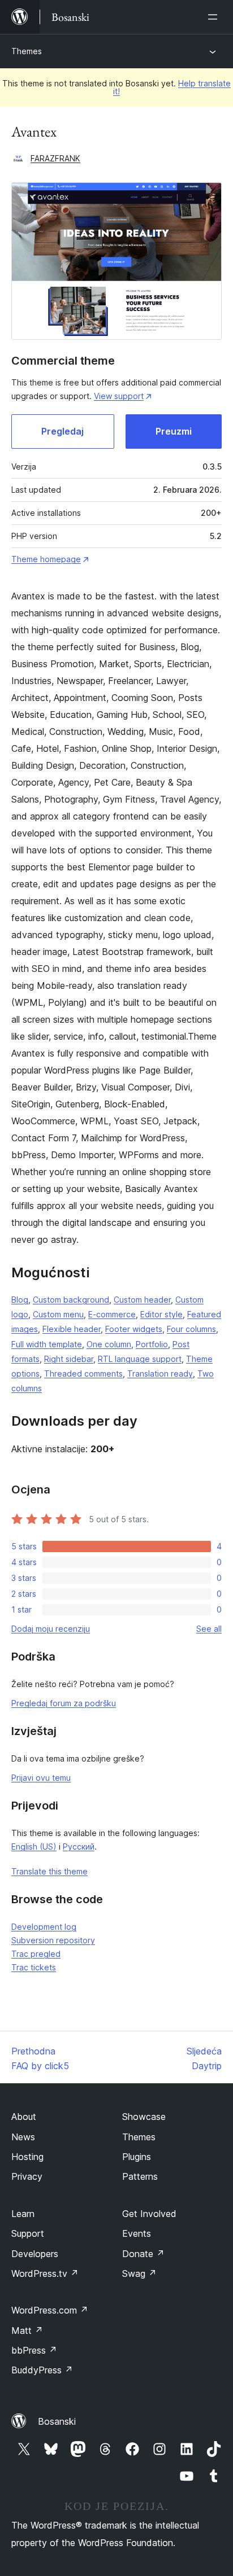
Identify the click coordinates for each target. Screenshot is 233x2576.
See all (209, 1629)
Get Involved (149, 2214)
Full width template (47, 1344)
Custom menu (58, 1314)
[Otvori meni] (215, 17)
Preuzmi (174, 431)
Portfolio (152, 1344)
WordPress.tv (45, 2273)
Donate (143, 2254)
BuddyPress (42, 2370)
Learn (23, 2214)
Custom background (71, 1300)
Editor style (161, 1314)
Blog (20, 1300)
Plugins (137, 2157)
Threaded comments (83, 1374)
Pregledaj (62, 431)
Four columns (191, 1329)
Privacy (27, 2176)
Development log (44, 1927)
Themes (27, 51)
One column (109, 1344)
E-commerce (112, 1314)
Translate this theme (49, 1871)
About (24, 2117)
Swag (139, 2273)
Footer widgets (134, 1329)
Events (137, 2233)
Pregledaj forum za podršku (64, 1703)
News (23, 2137)
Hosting (27, 2157)
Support (28, 2233)
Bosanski (57, 2421)
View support (119, 396)
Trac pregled (36, 1954)
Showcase (144, 2117)
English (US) (34, 1846)
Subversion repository (53, 1940)
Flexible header (72, 1329)
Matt (27, 2330)
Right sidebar (69, 1359)
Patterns (140, 2176)
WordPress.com (50, 2310)
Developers (35, 2254)
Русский (79, 1846)
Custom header (142, 1300)
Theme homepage (46, 559)
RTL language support (140, 1359)
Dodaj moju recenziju (51, 1629)
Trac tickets (34, 1967)
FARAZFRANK (55, 158)
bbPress (34, 2350)
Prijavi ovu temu (41, 1778)
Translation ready (160, 1374)
